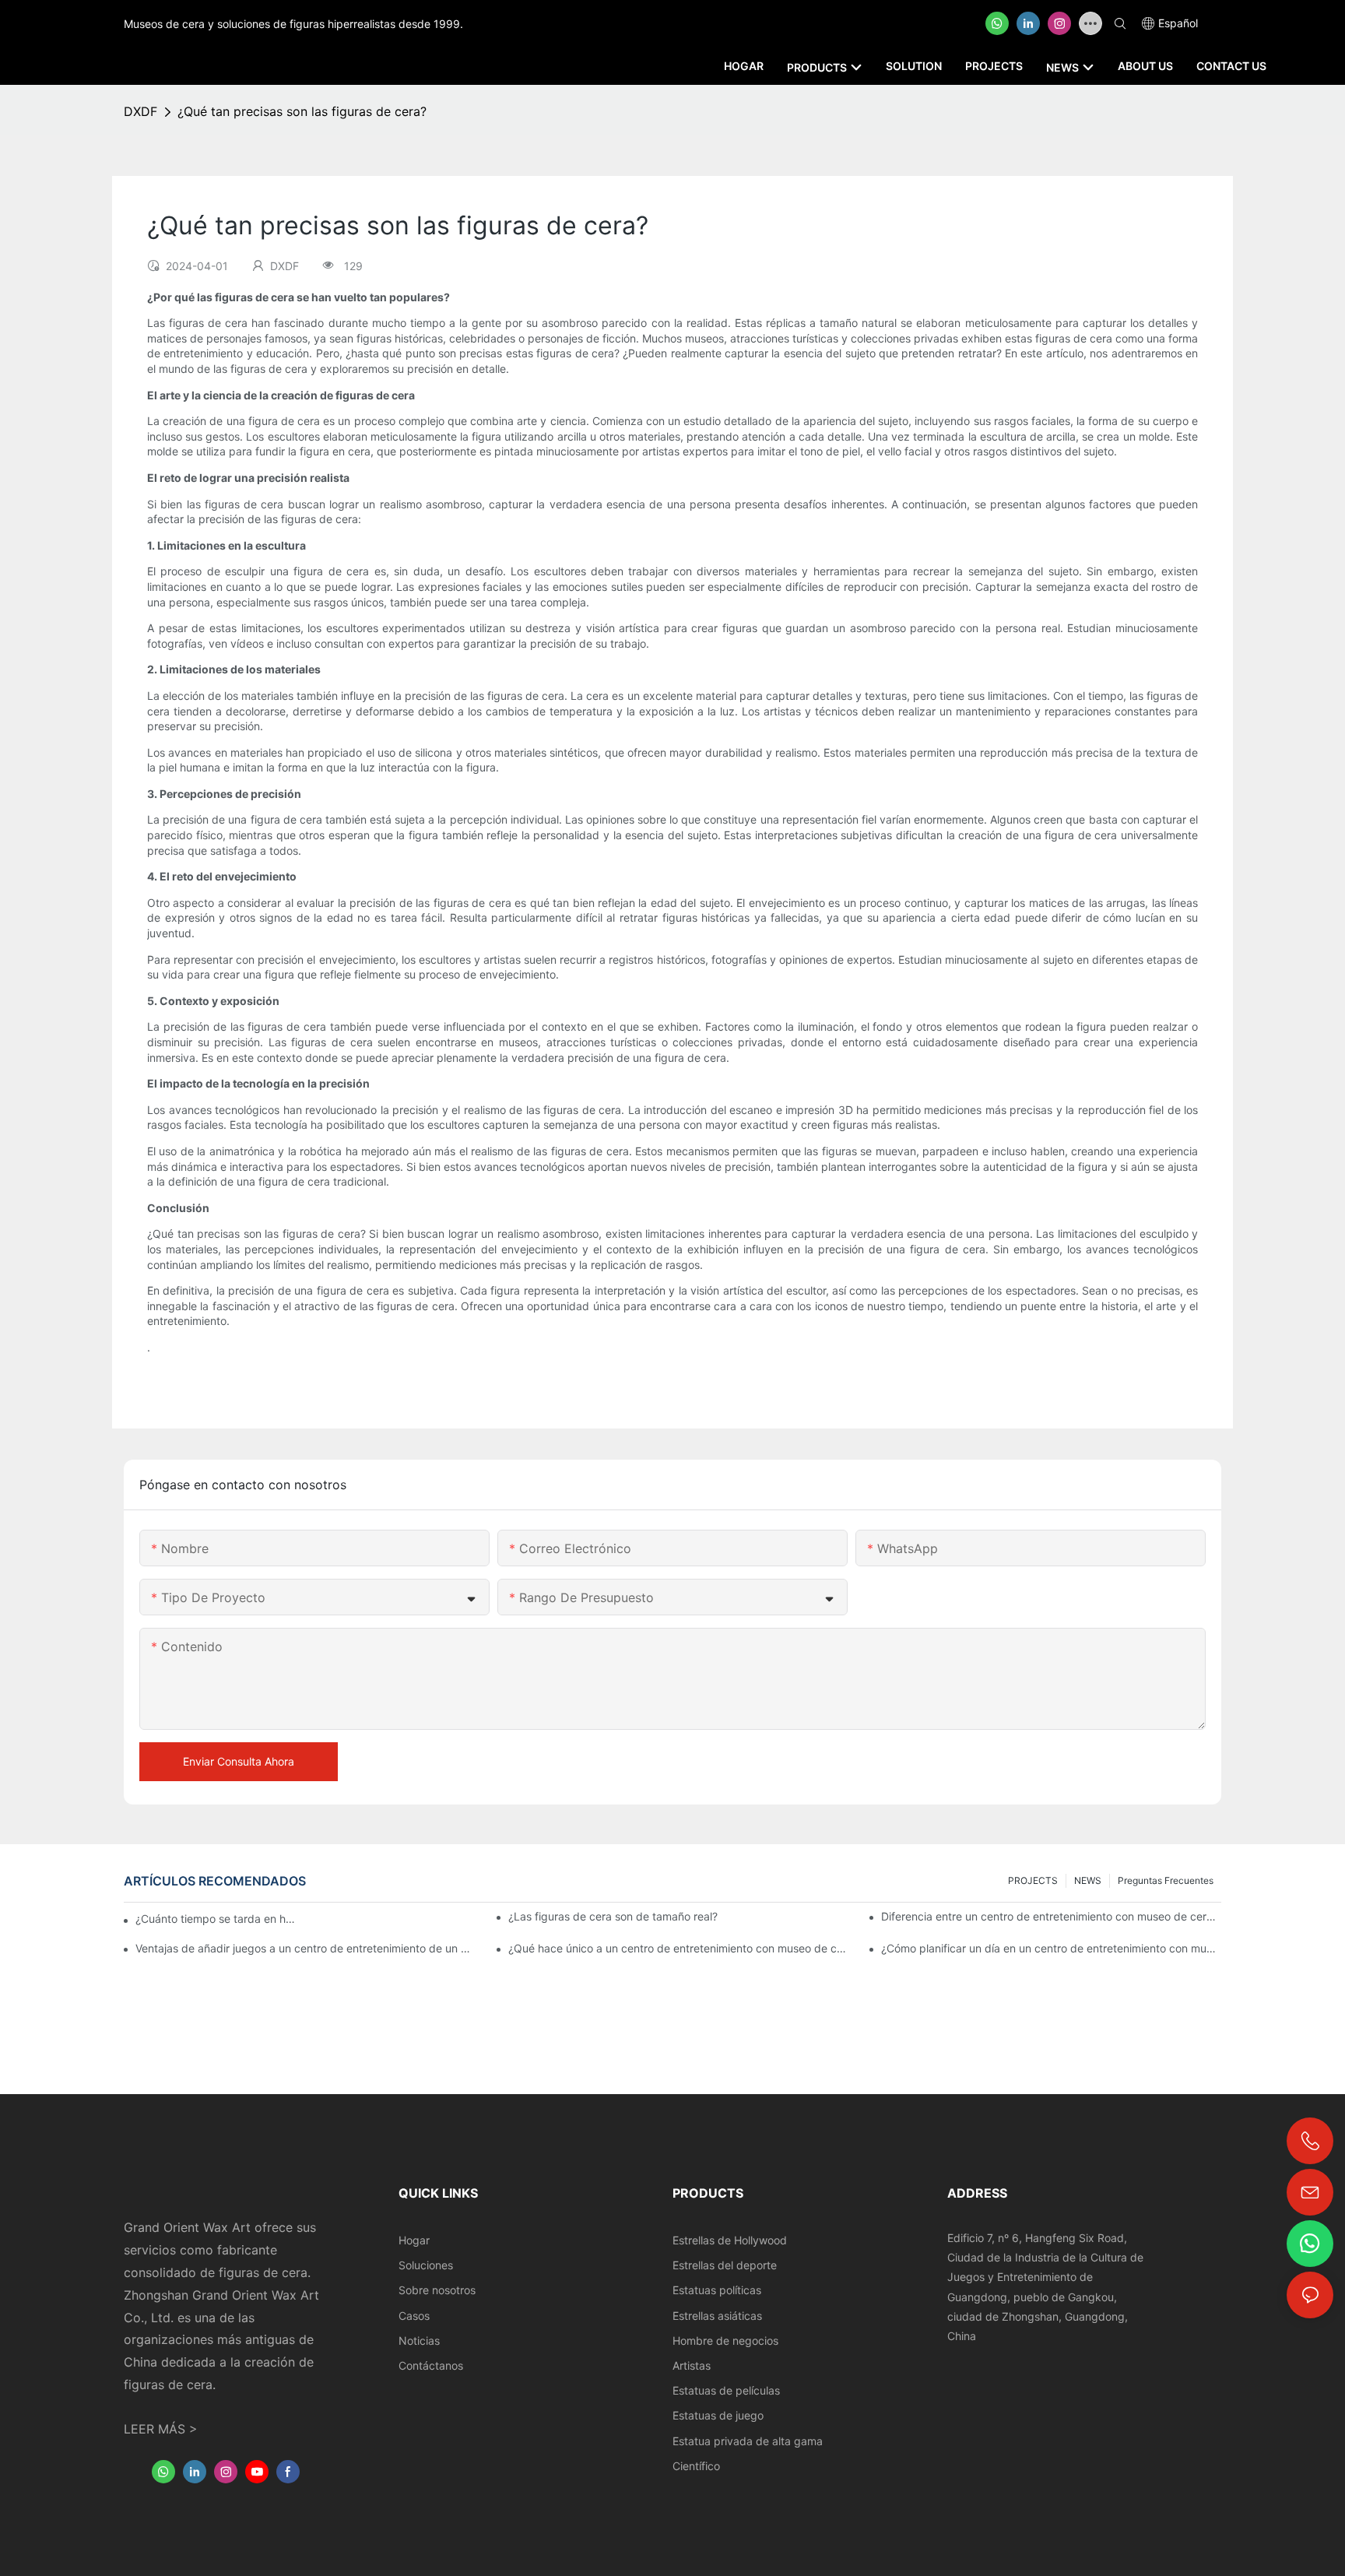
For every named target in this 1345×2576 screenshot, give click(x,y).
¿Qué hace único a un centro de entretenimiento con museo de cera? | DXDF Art (678, 1948)
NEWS (1088, 1880)
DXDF (140, 111)
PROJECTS (1033, 1880)
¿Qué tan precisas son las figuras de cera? (302, 111)
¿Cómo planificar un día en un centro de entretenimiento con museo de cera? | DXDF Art (1051, 1948)
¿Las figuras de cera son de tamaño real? (613, 1916)
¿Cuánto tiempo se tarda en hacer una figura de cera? (218, 1919)
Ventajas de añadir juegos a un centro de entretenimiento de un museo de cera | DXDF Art (306, 1948)
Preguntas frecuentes (1166, 1880)
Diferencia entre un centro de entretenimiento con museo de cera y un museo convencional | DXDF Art (1051, 1916)
